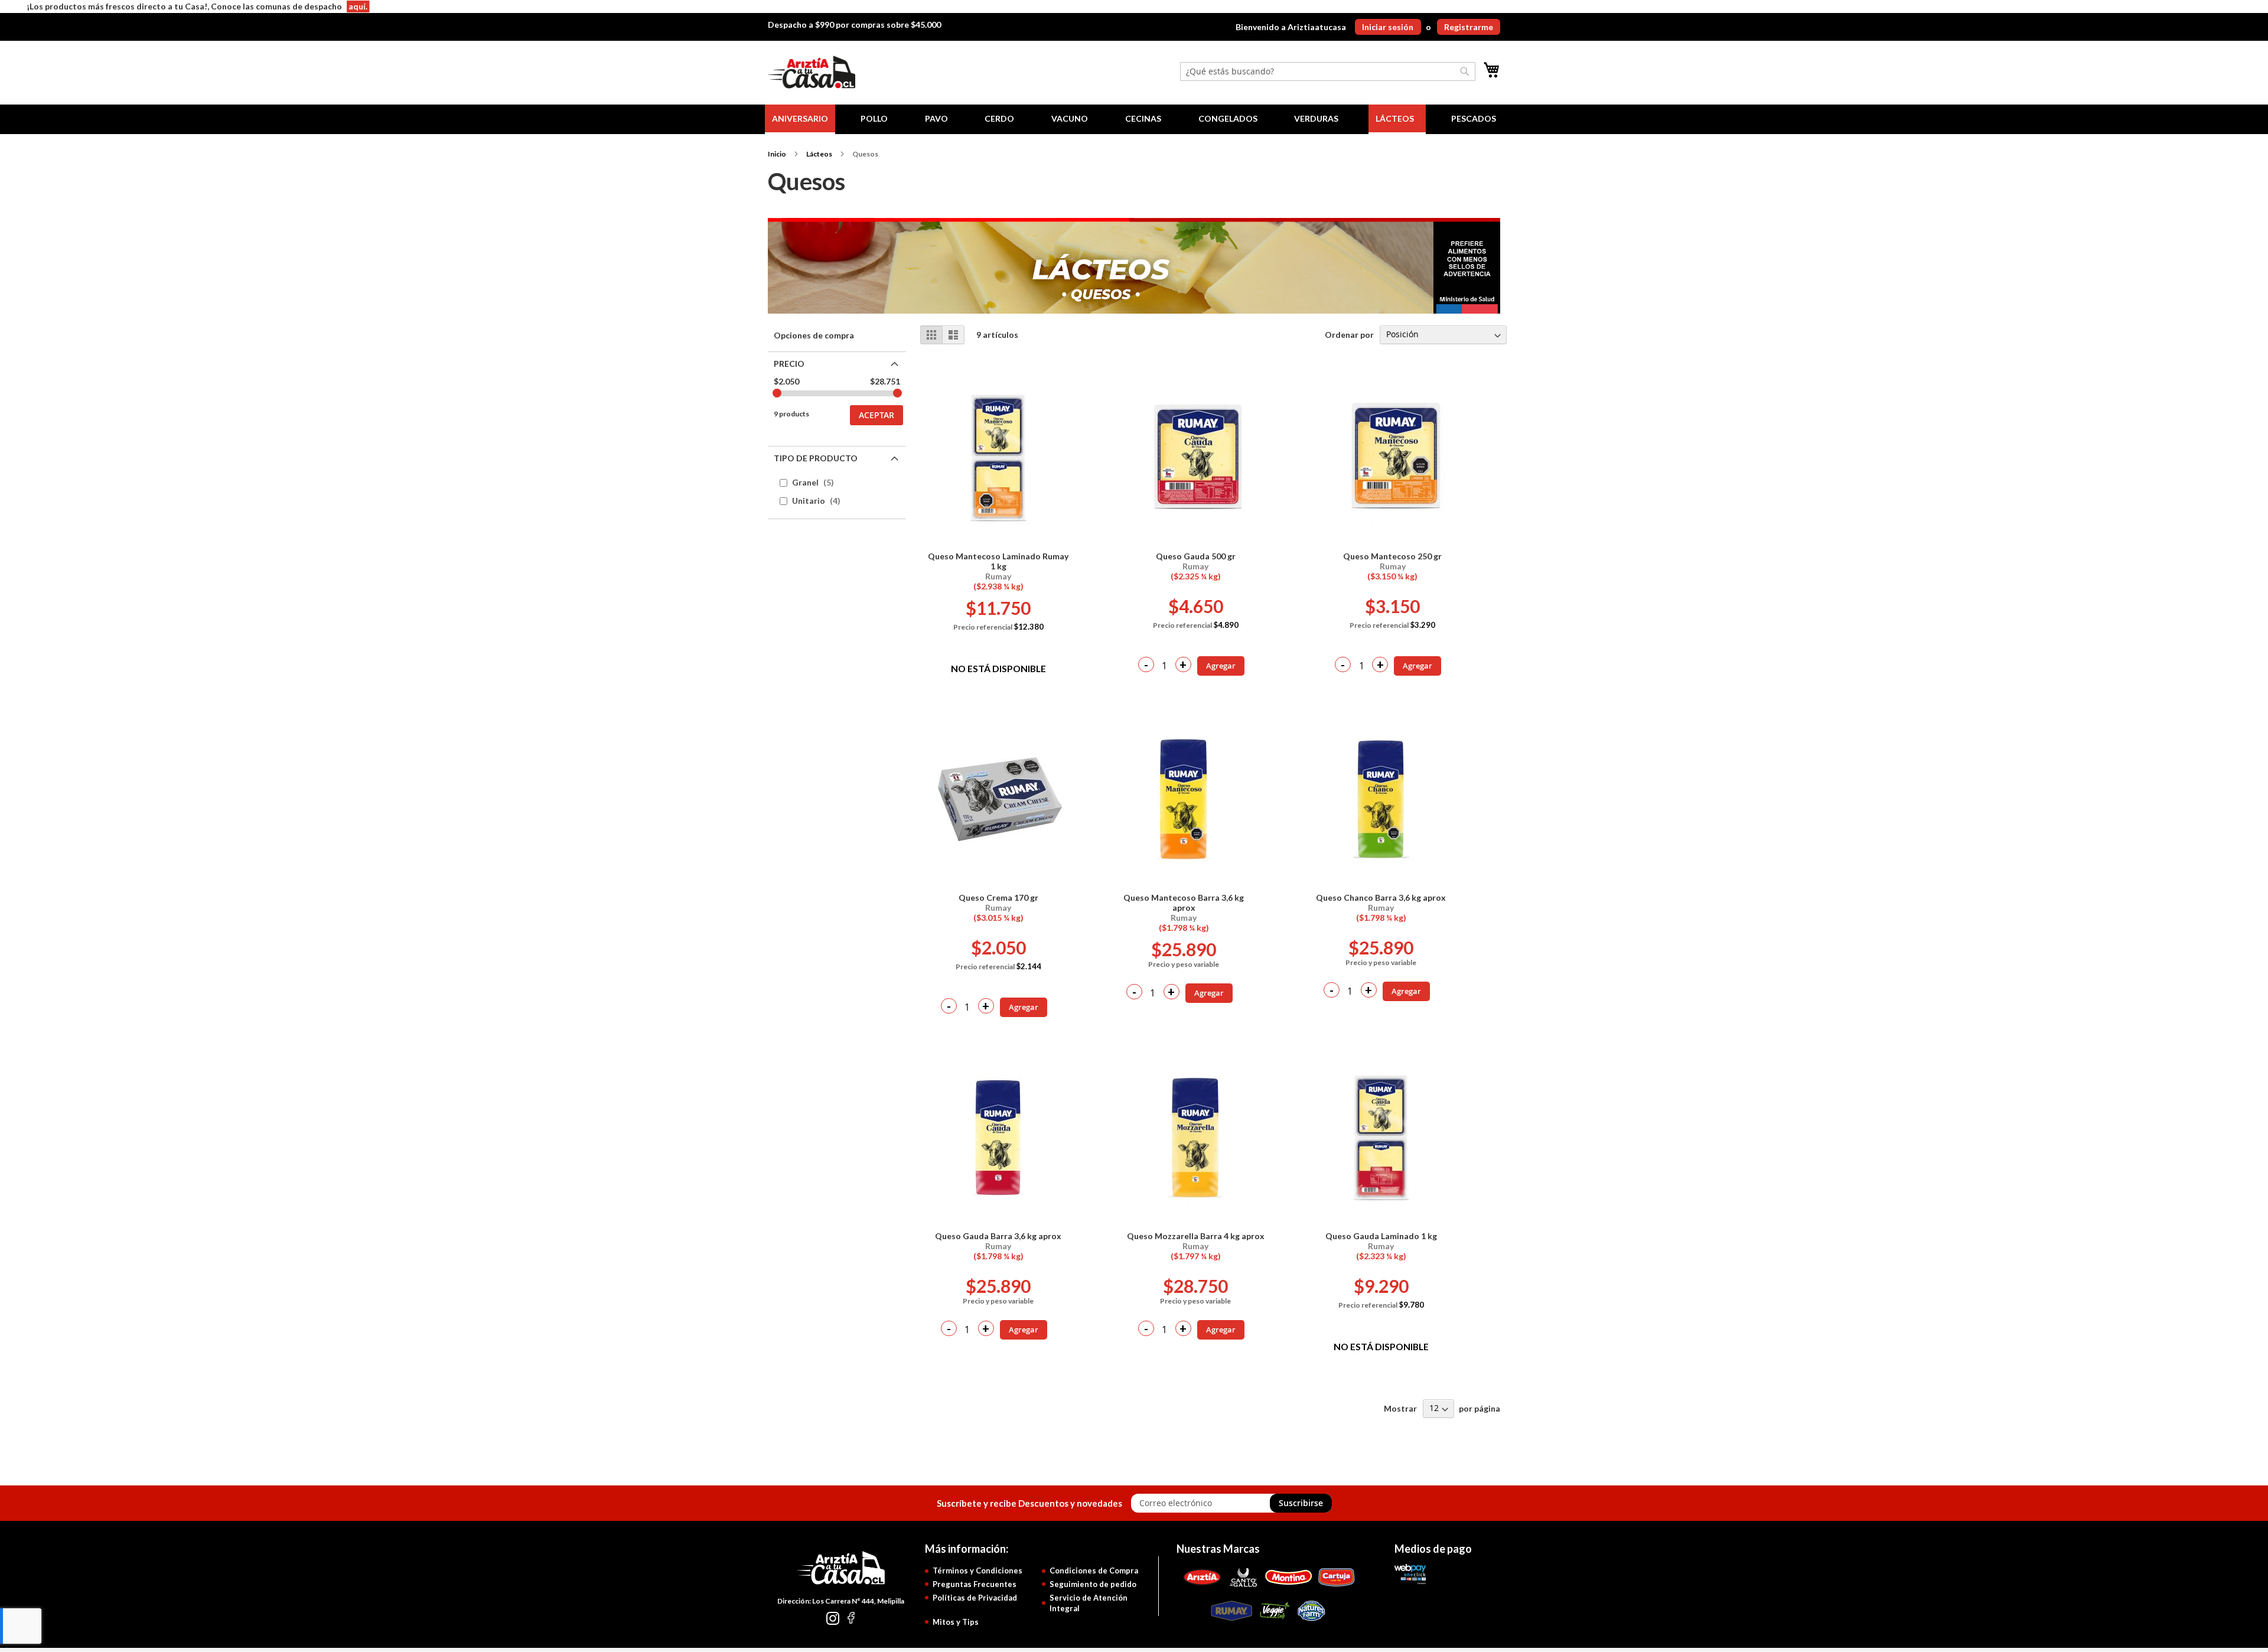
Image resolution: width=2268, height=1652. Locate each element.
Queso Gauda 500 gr (1196, 556)
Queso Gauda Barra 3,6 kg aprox (998, 1236)
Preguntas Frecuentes (975, 1584)
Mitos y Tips (956, 1622)
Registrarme (1469, 27)
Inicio (777, 154)
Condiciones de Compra (1094, 1570)
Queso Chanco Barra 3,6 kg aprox (1381, 897)
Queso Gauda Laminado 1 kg (1381, 1236)
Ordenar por (1349, 334)
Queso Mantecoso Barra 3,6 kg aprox (1184, 902)
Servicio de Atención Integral (1089, 1603)
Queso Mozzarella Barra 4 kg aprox (1196, 1236)
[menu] (1134, 119)
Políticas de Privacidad (975, 1598)
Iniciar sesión (1388, 27)
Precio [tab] (789, 364)
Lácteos (819, 154)
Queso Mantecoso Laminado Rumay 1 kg (998, 561)
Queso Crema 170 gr (998, 897)
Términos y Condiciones (977, 1570)
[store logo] (812, 72)
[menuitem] (800, 119)
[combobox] (1328, 71)
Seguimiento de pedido (1093, 1584)
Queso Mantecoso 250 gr (1392, 556)
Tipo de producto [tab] (816, 458)
